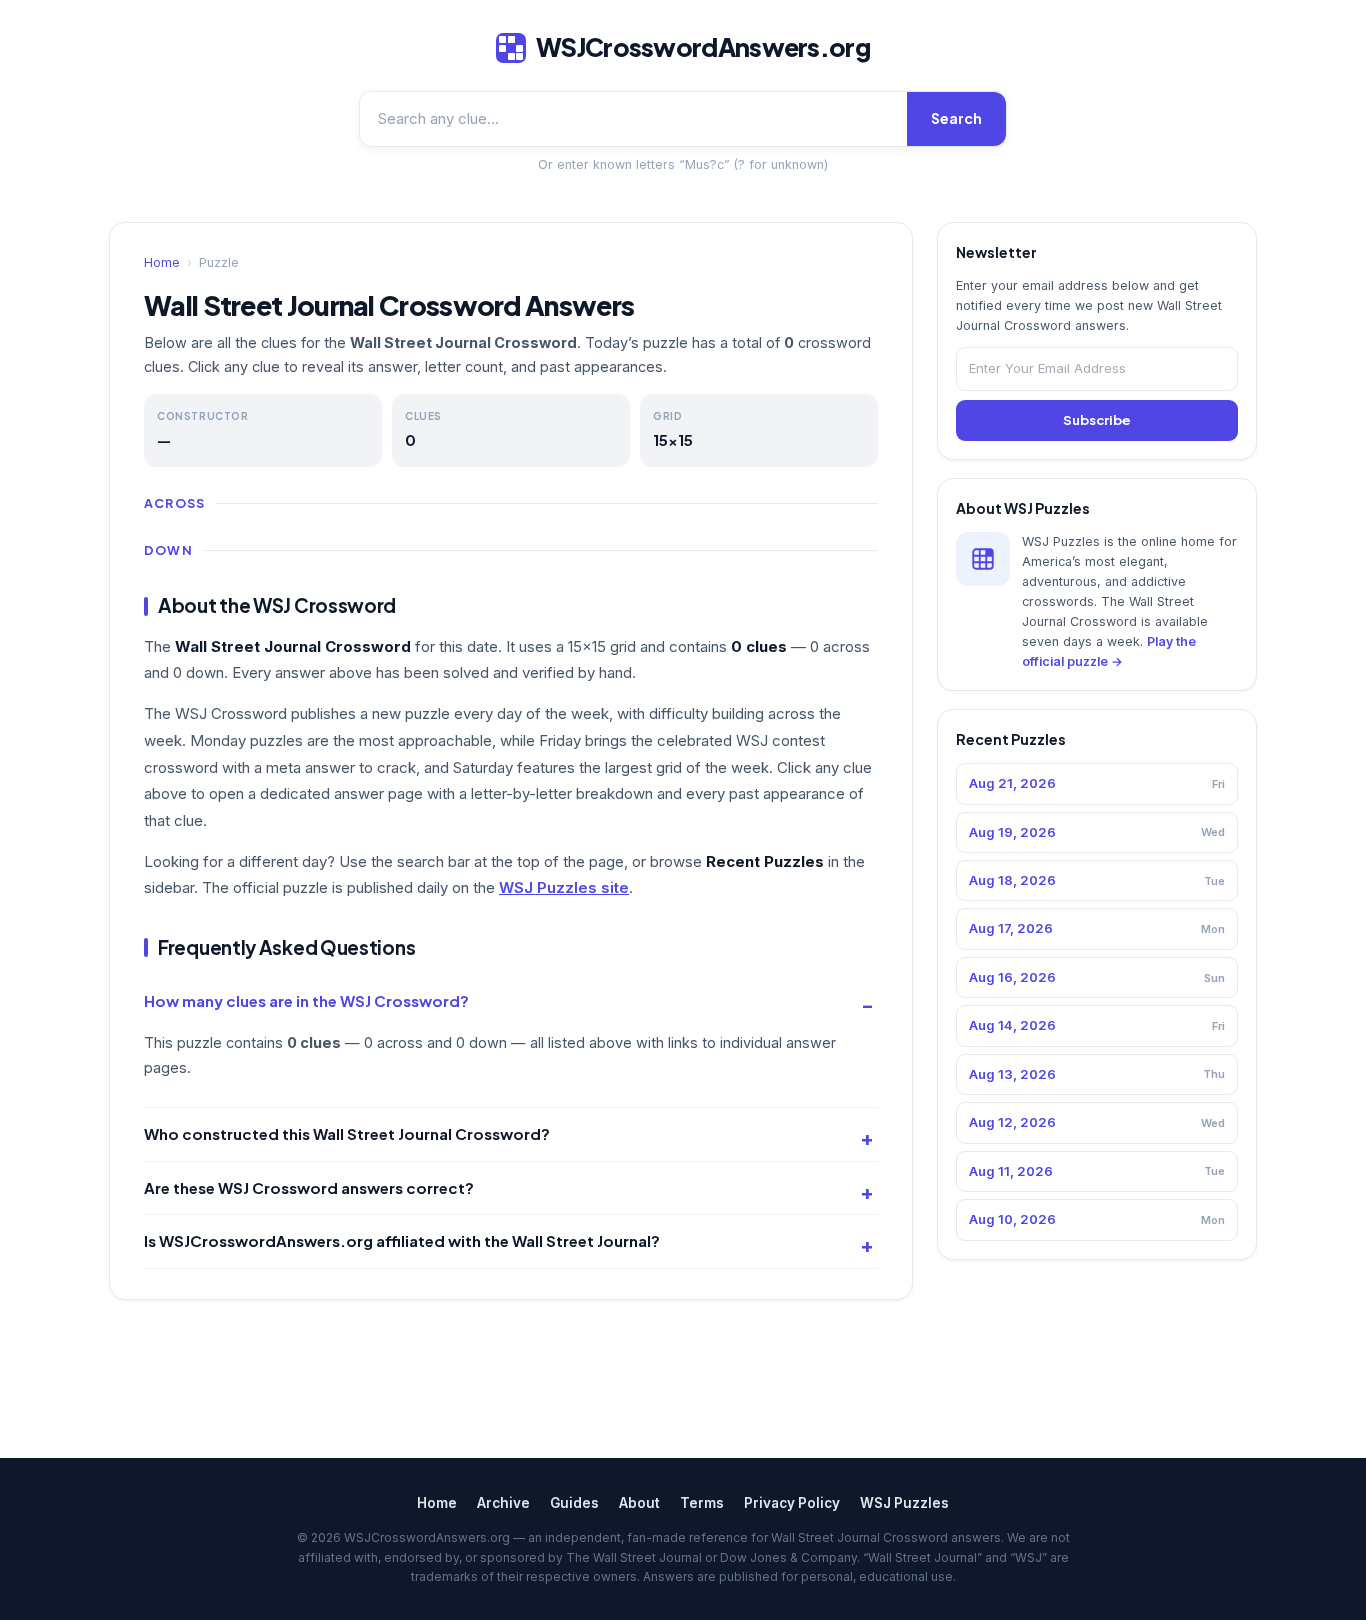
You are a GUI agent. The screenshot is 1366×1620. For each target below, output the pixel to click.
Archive (503, 1503)
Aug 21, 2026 (1097, 783)
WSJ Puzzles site (564, 887)
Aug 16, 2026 (1097, 977)
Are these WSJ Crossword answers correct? (309, 1187)
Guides (574, 1503)
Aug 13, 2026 (1097, 1074)
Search (956, 118)
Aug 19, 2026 (1097, 832)
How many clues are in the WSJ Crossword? (306, 1000)
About (639, 1503)
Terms (702, 1503)
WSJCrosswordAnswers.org (703, 47)
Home (162, 262)
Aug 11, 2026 (1097, 1171)
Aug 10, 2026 (1097, 1219)
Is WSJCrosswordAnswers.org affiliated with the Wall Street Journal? (402, 1240)
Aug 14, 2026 (1097, 1025)
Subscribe (1097, 420)
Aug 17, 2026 (1097, 928)
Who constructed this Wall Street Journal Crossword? (347, 1133)
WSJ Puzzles (904, 1503)
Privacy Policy (792, 1503)
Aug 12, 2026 (1097, 1122)
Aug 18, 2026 (1097, 880)
